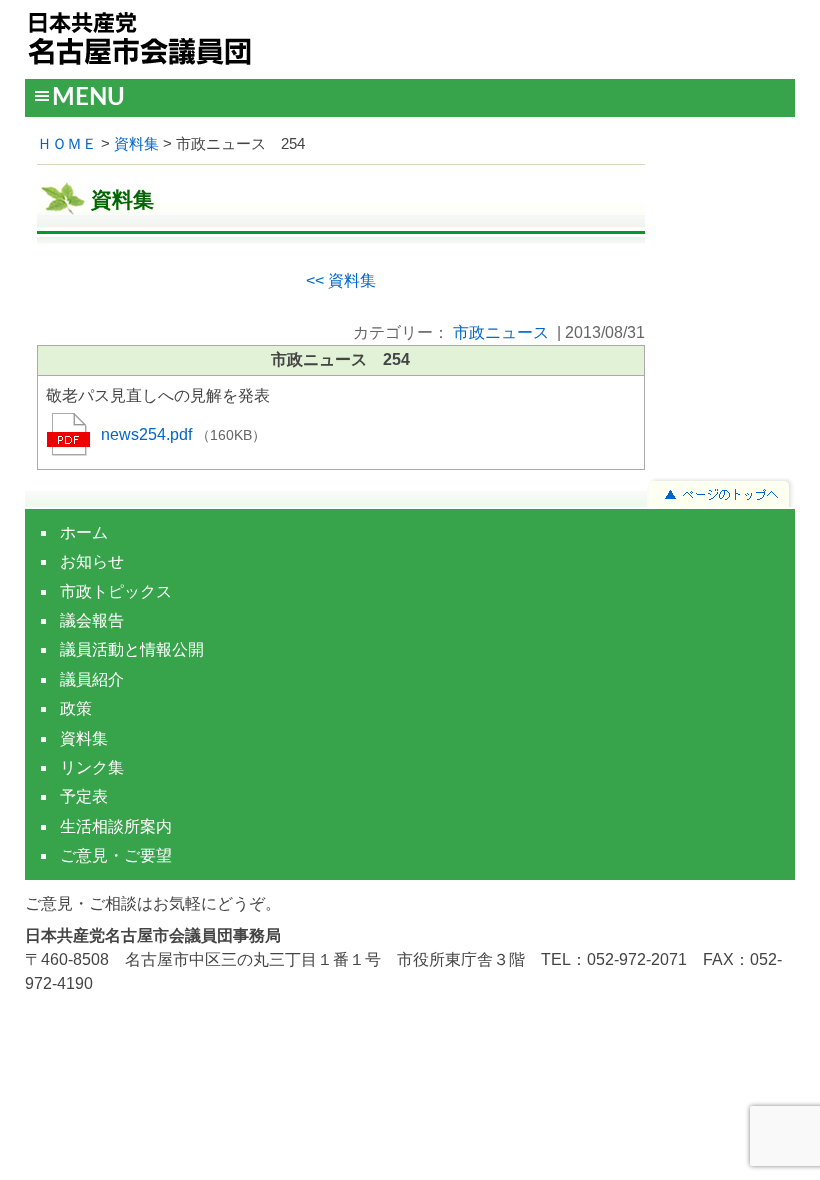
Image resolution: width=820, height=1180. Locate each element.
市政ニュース (501, 332)
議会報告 (92, 620)
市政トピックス (116, 591)
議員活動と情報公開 (132, 649)
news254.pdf (148, 434)
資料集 (136, 144)
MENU (88, 98)
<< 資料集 (341, 280)
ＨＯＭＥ (67, 144)
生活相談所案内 (116, 826)
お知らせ (92, 561)
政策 (76, 708)
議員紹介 (92, 679)
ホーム (84, 532)
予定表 (84, 796)
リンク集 (92, 767)
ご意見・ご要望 (116, 855)
